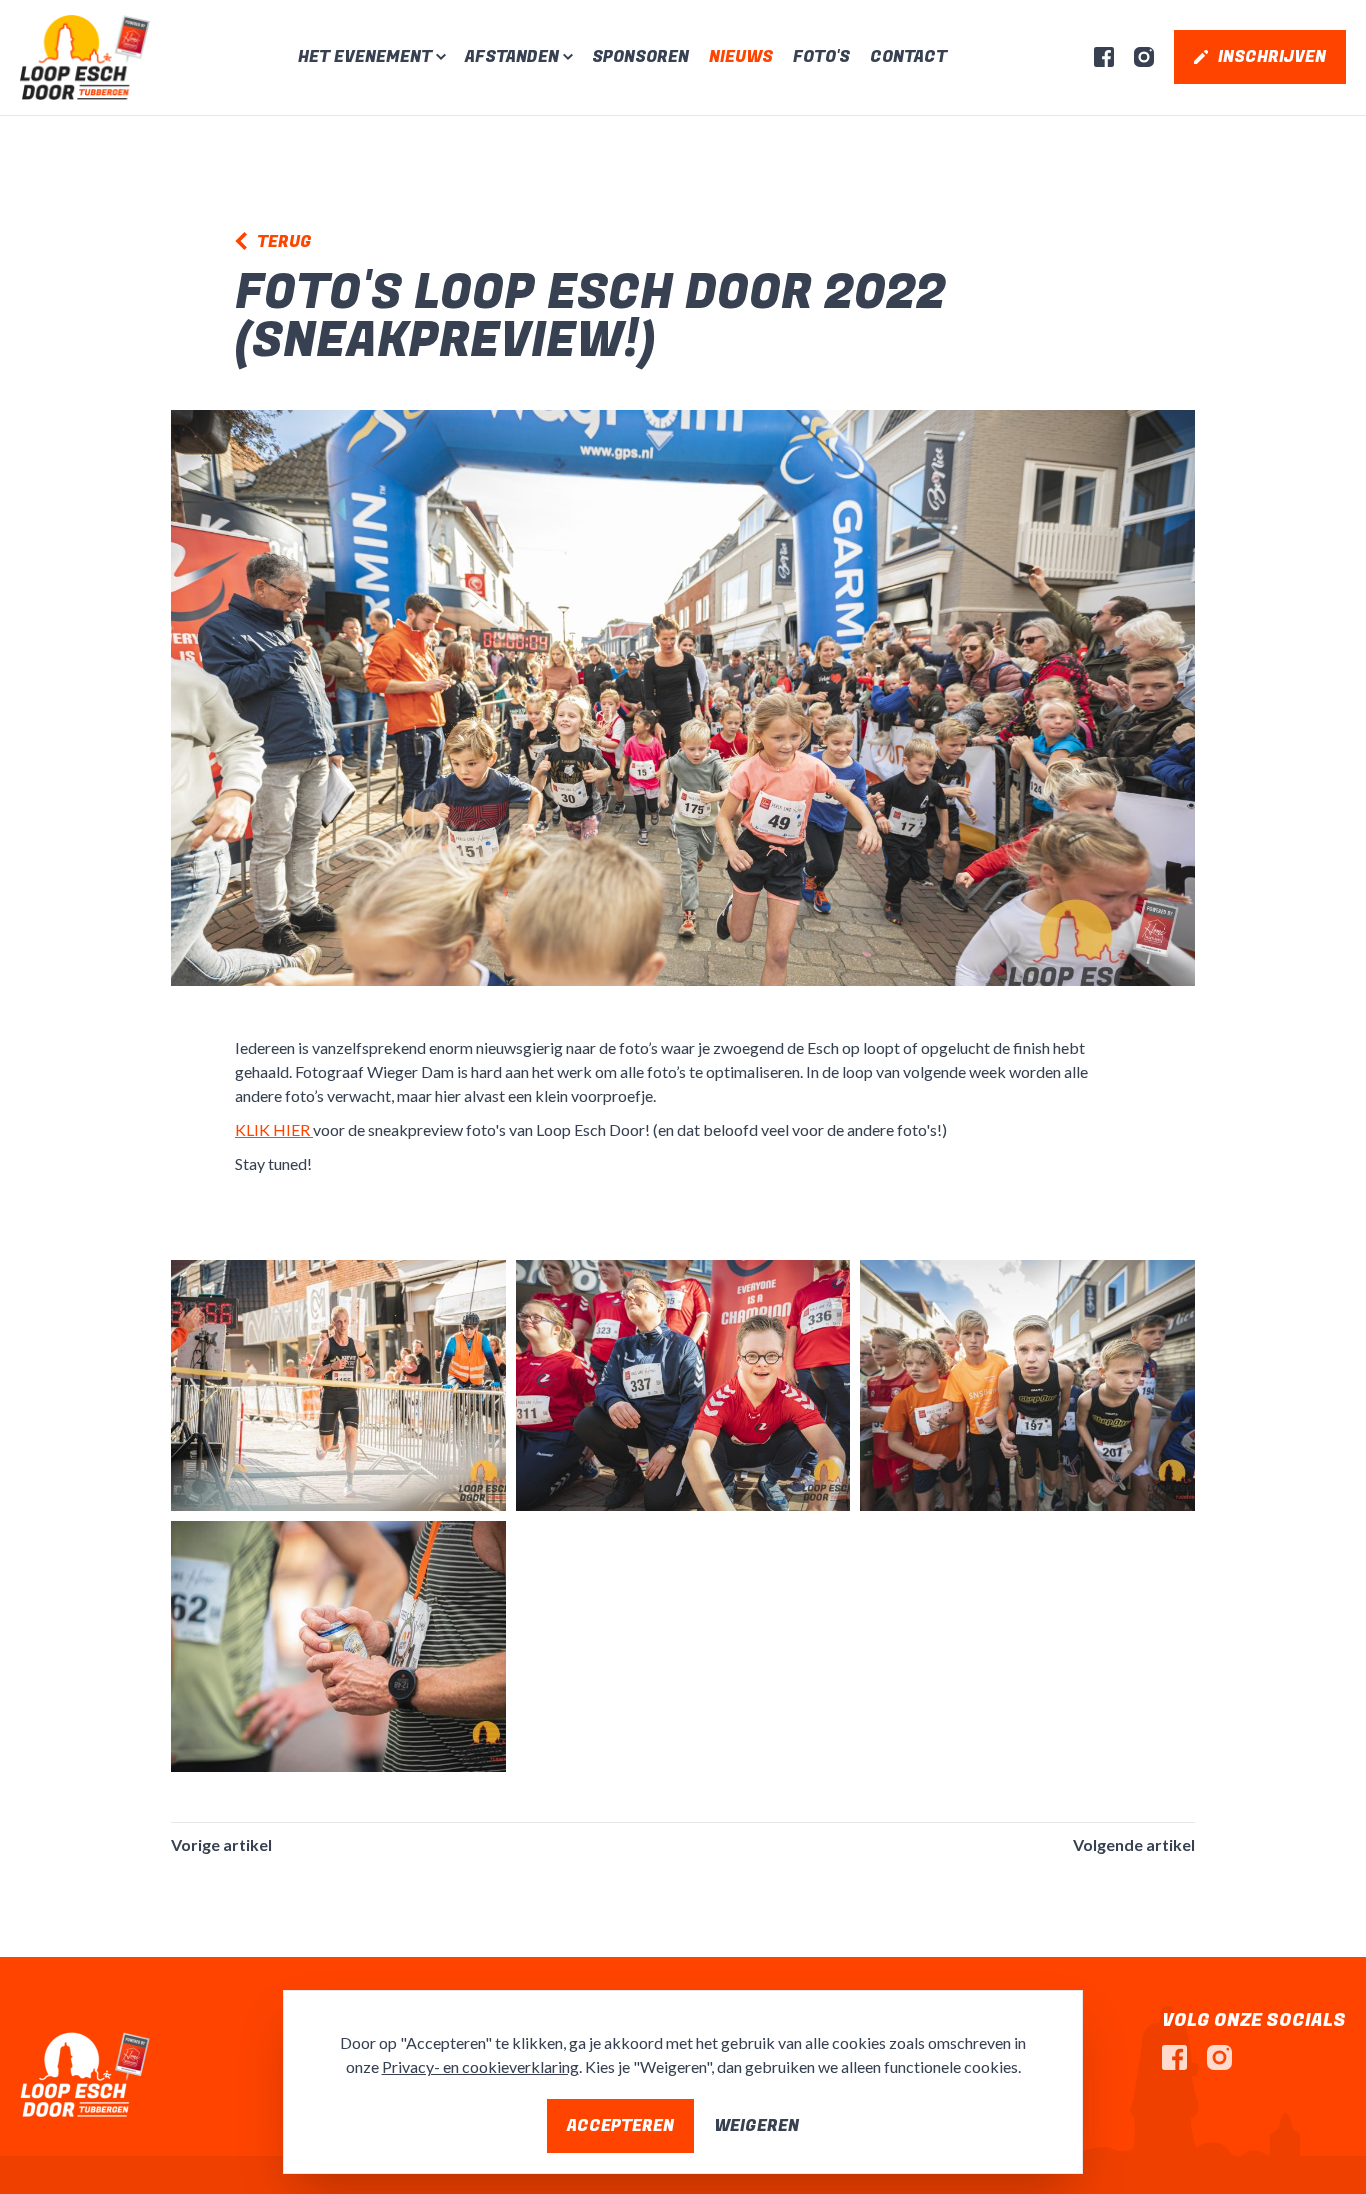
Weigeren (756, 2126)
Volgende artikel (1134, 1844)
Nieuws (741, 57)
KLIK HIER (274, 1129)
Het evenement (365, 57)
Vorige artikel (221, 1844)
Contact (908, 57)
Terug (284, 242)
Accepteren (620, 2126)
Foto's (821, 57)
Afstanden (512, 57)
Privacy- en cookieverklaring (480, 2066)
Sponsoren (640, 57)
